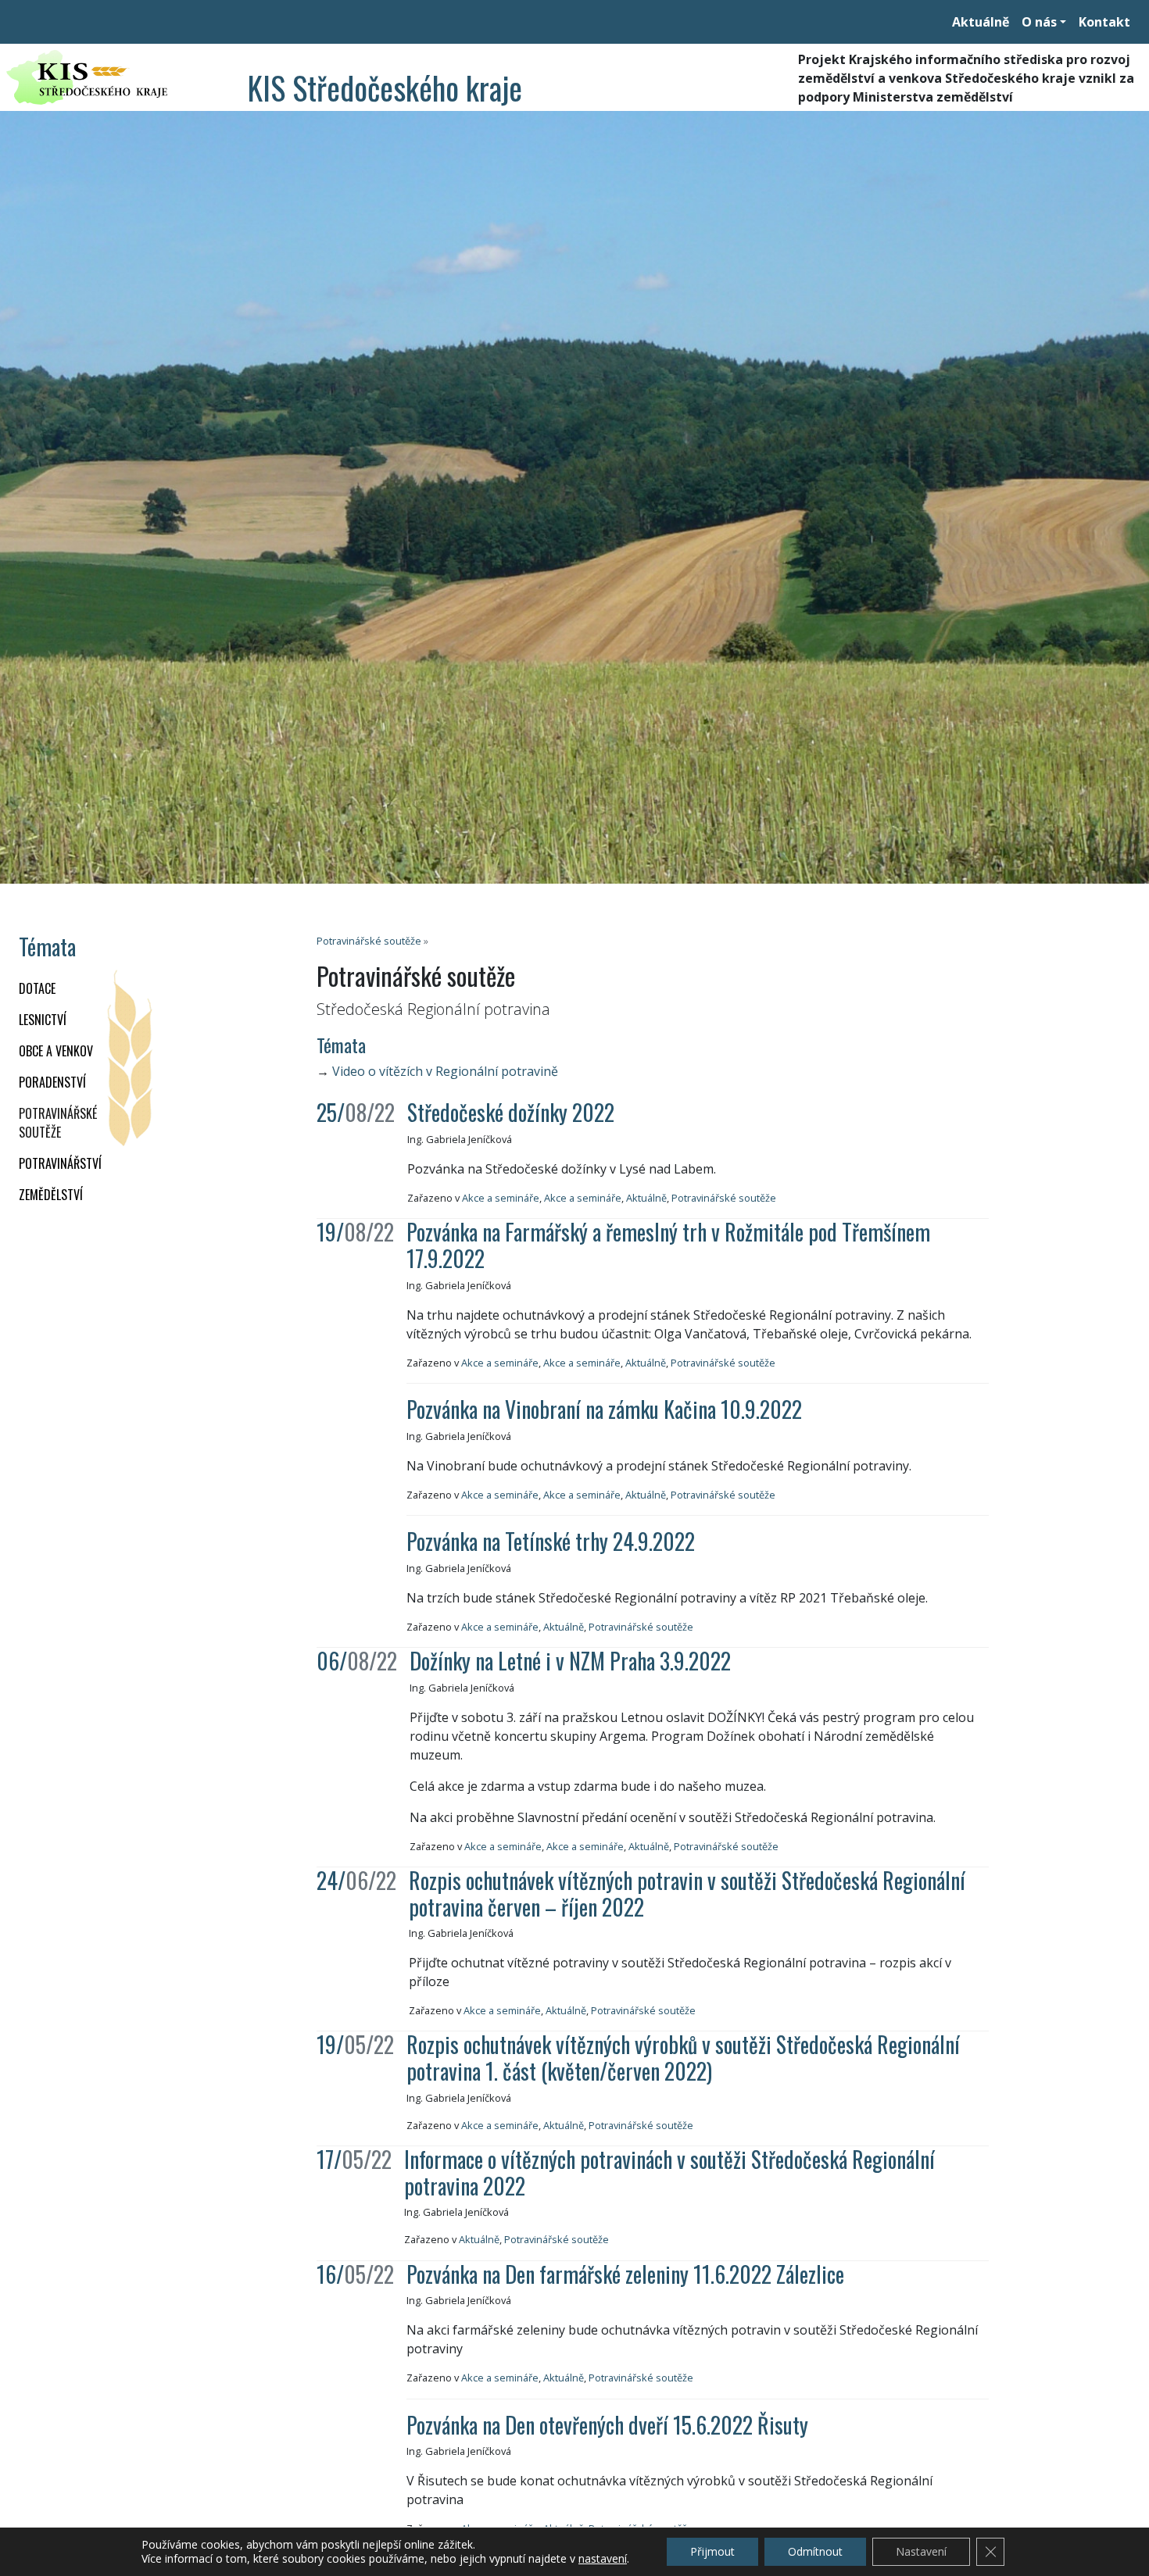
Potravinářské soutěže (58, 1123)
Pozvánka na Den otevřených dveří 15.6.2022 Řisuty (607, 2425)
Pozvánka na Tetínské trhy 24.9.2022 (551, 1541)
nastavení (603, 2559)
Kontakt (1104, 22)
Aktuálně (981, 22)
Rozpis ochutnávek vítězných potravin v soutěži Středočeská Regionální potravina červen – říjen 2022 (687, 1894)
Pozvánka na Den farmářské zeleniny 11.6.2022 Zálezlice (625, 2274)
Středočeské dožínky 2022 (511, 1112)
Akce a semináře (501, 1198)
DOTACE (37, 988)
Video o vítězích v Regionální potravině (445, 1071)
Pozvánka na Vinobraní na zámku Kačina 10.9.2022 (604, 1409)
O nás (1039, 22)
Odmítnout (815, 2551)
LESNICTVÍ (43, 1020)
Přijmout (712, 2551)
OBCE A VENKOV (56, 1051)
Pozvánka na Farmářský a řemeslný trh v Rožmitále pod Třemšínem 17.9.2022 (668, 1245)
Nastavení (921, 2551)
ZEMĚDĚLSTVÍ (51, 1195)
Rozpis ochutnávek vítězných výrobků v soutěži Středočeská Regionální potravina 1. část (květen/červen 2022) (683, 2058)
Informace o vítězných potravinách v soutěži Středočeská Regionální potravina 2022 (669, 2172)
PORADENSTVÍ (52, 1082)
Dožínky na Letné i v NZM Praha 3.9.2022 (570, 1661)
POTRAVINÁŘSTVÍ (60, 1163)
